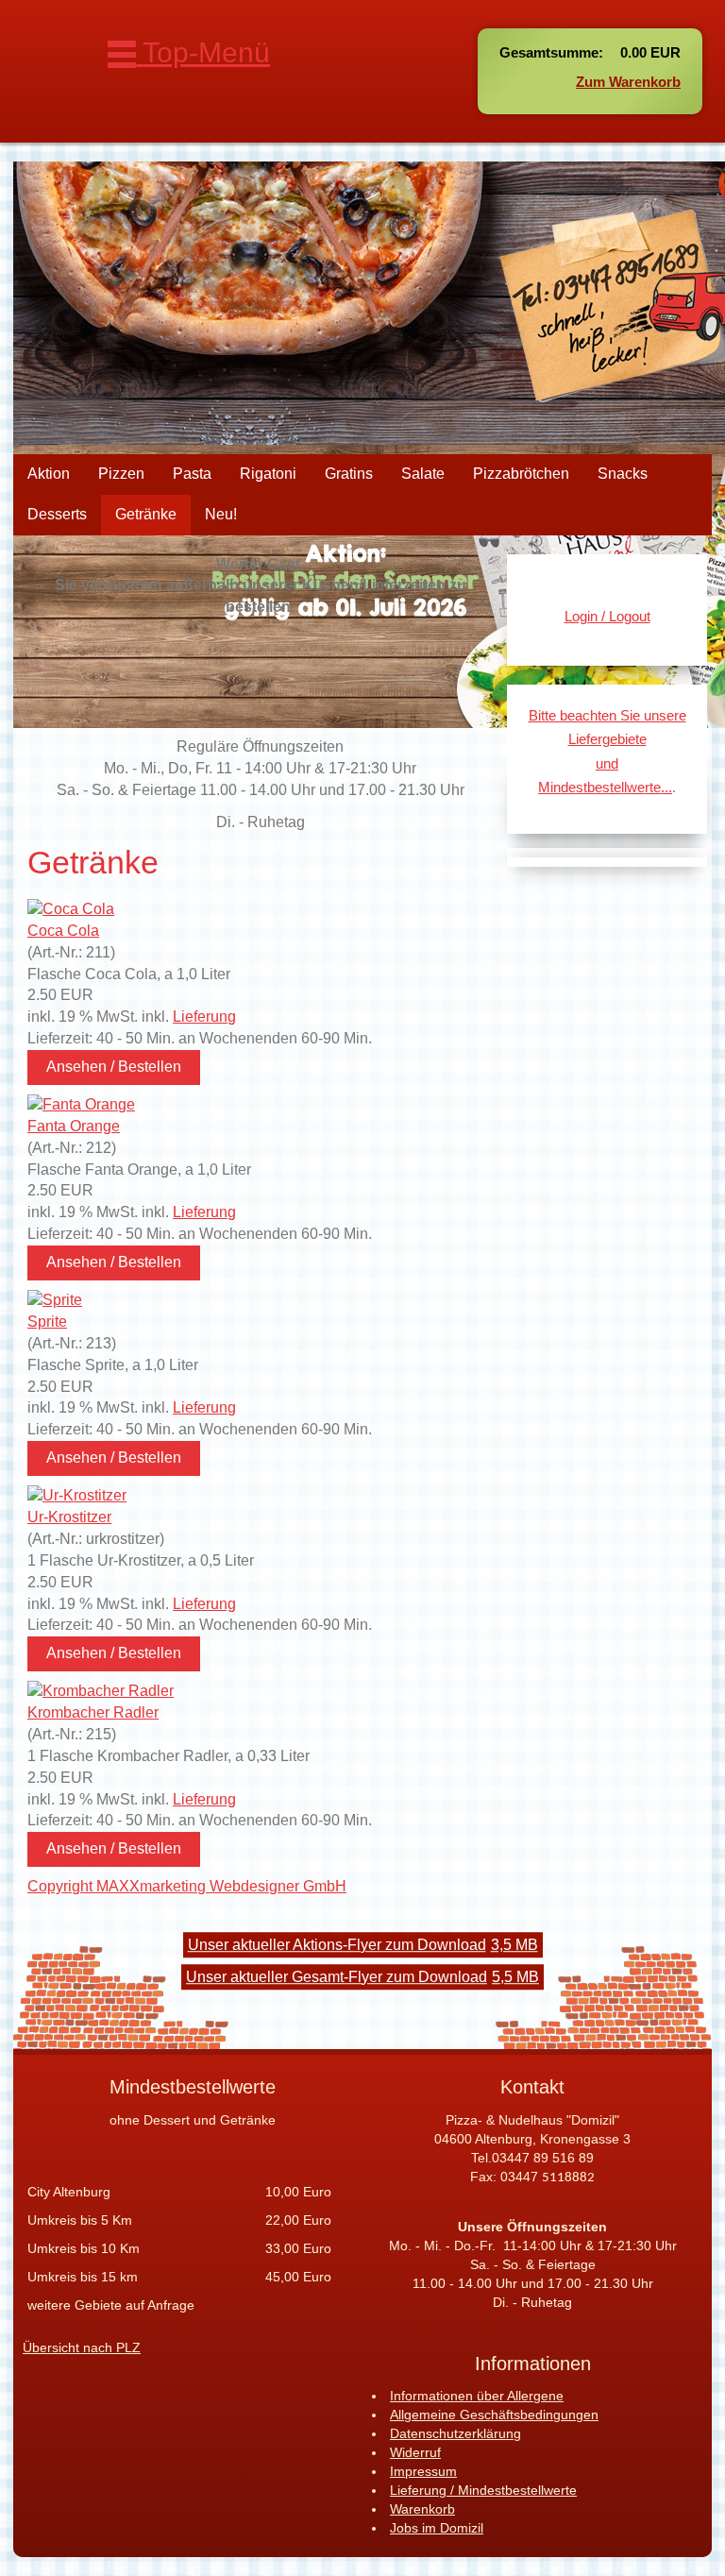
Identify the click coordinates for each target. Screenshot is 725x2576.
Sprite (47, 1322)
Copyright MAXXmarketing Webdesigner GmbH (187, 1886)
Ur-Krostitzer (69, 1517)
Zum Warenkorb (628, 82)
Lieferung (204, 1017)
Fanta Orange (74, 1126)
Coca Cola (63, 931)
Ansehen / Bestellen (114, 1067)
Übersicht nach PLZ (82, 2347)
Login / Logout (607, 616)
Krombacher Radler (93, 1712)
